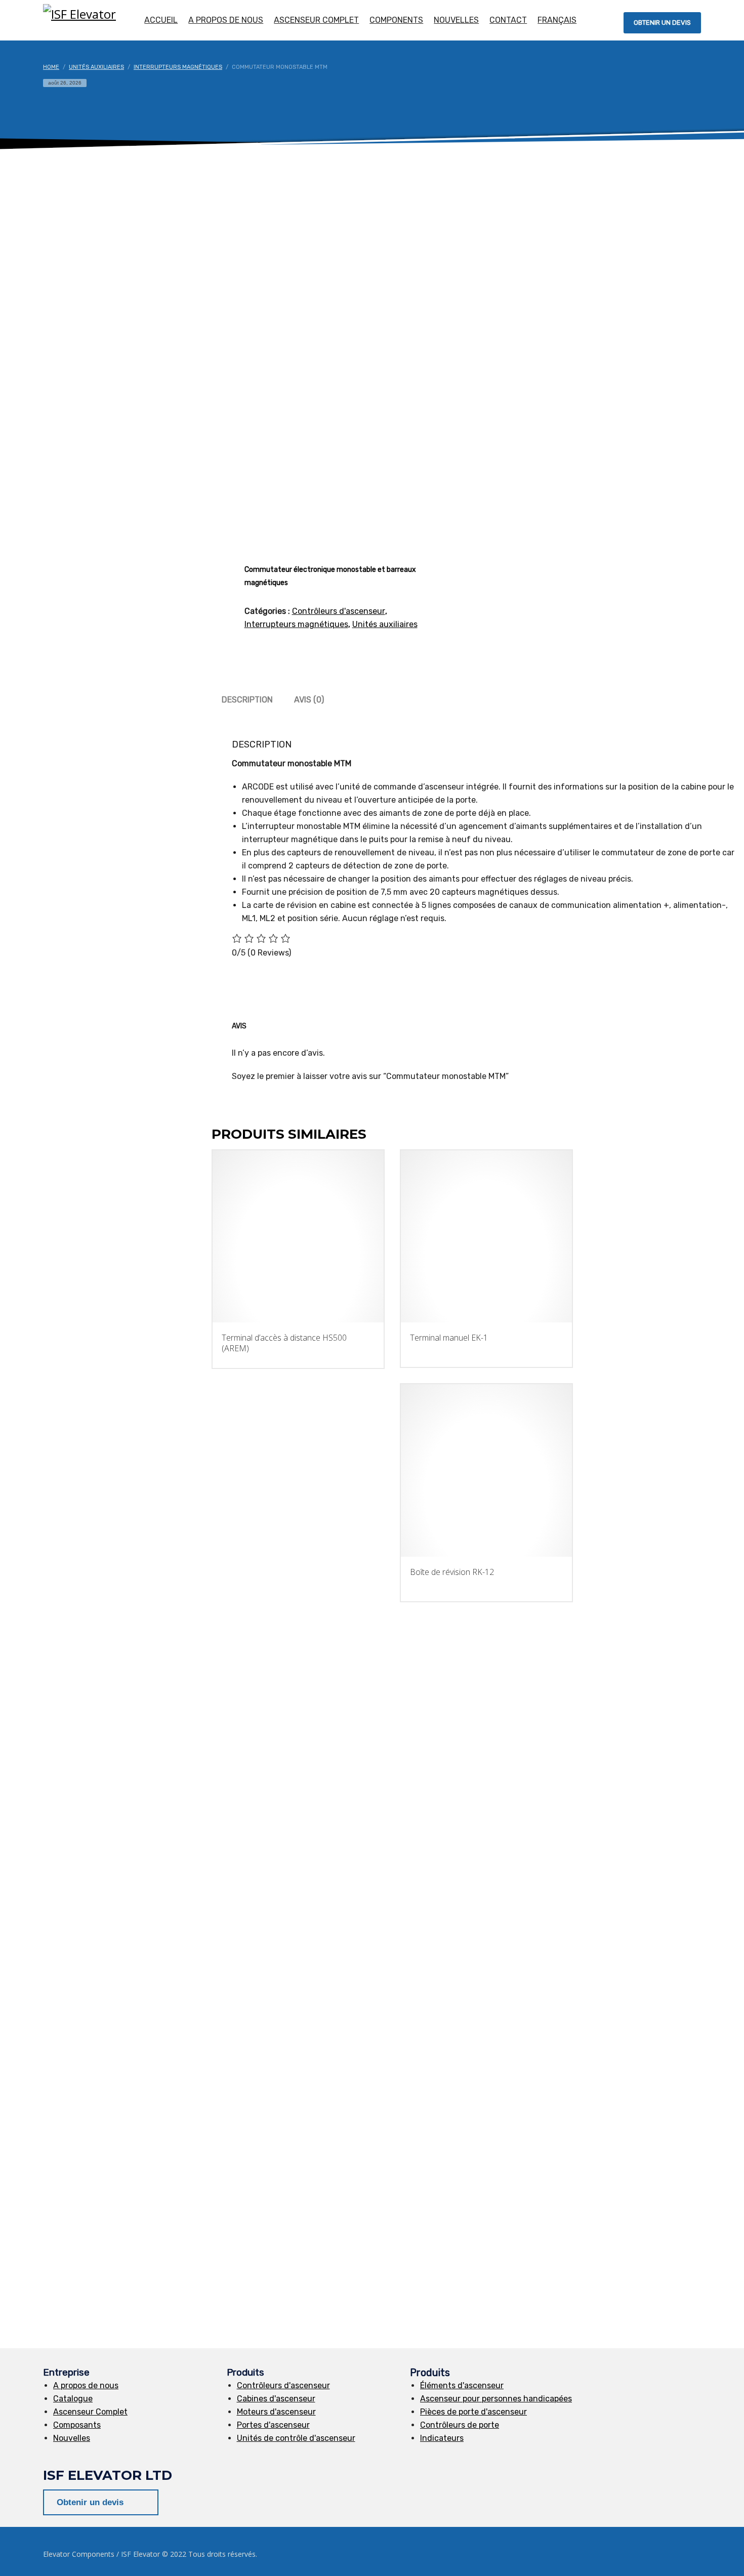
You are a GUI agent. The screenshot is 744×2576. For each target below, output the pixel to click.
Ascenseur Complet (90, 2412)
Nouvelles (72, 2438)
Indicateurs (442, 2438)
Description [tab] (247, 700)
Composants (77, 2425)
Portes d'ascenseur (273, 2425)
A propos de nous (86, 2385)
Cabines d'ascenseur (276, 2399)
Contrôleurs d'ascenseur (339, 611)
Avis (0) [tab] (309, 700)
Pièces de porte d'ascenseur (473, 2412)
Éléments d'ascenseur (462, 2385)
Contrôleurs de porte (460, 2425)
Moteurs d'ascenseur (276, 2412)
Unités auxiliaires (385, 624)
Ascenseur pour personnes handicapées (496, 2399)
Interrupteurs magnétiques (296, 624)
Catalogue (73, 2399)
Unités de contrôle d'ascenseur (296, 2438)
